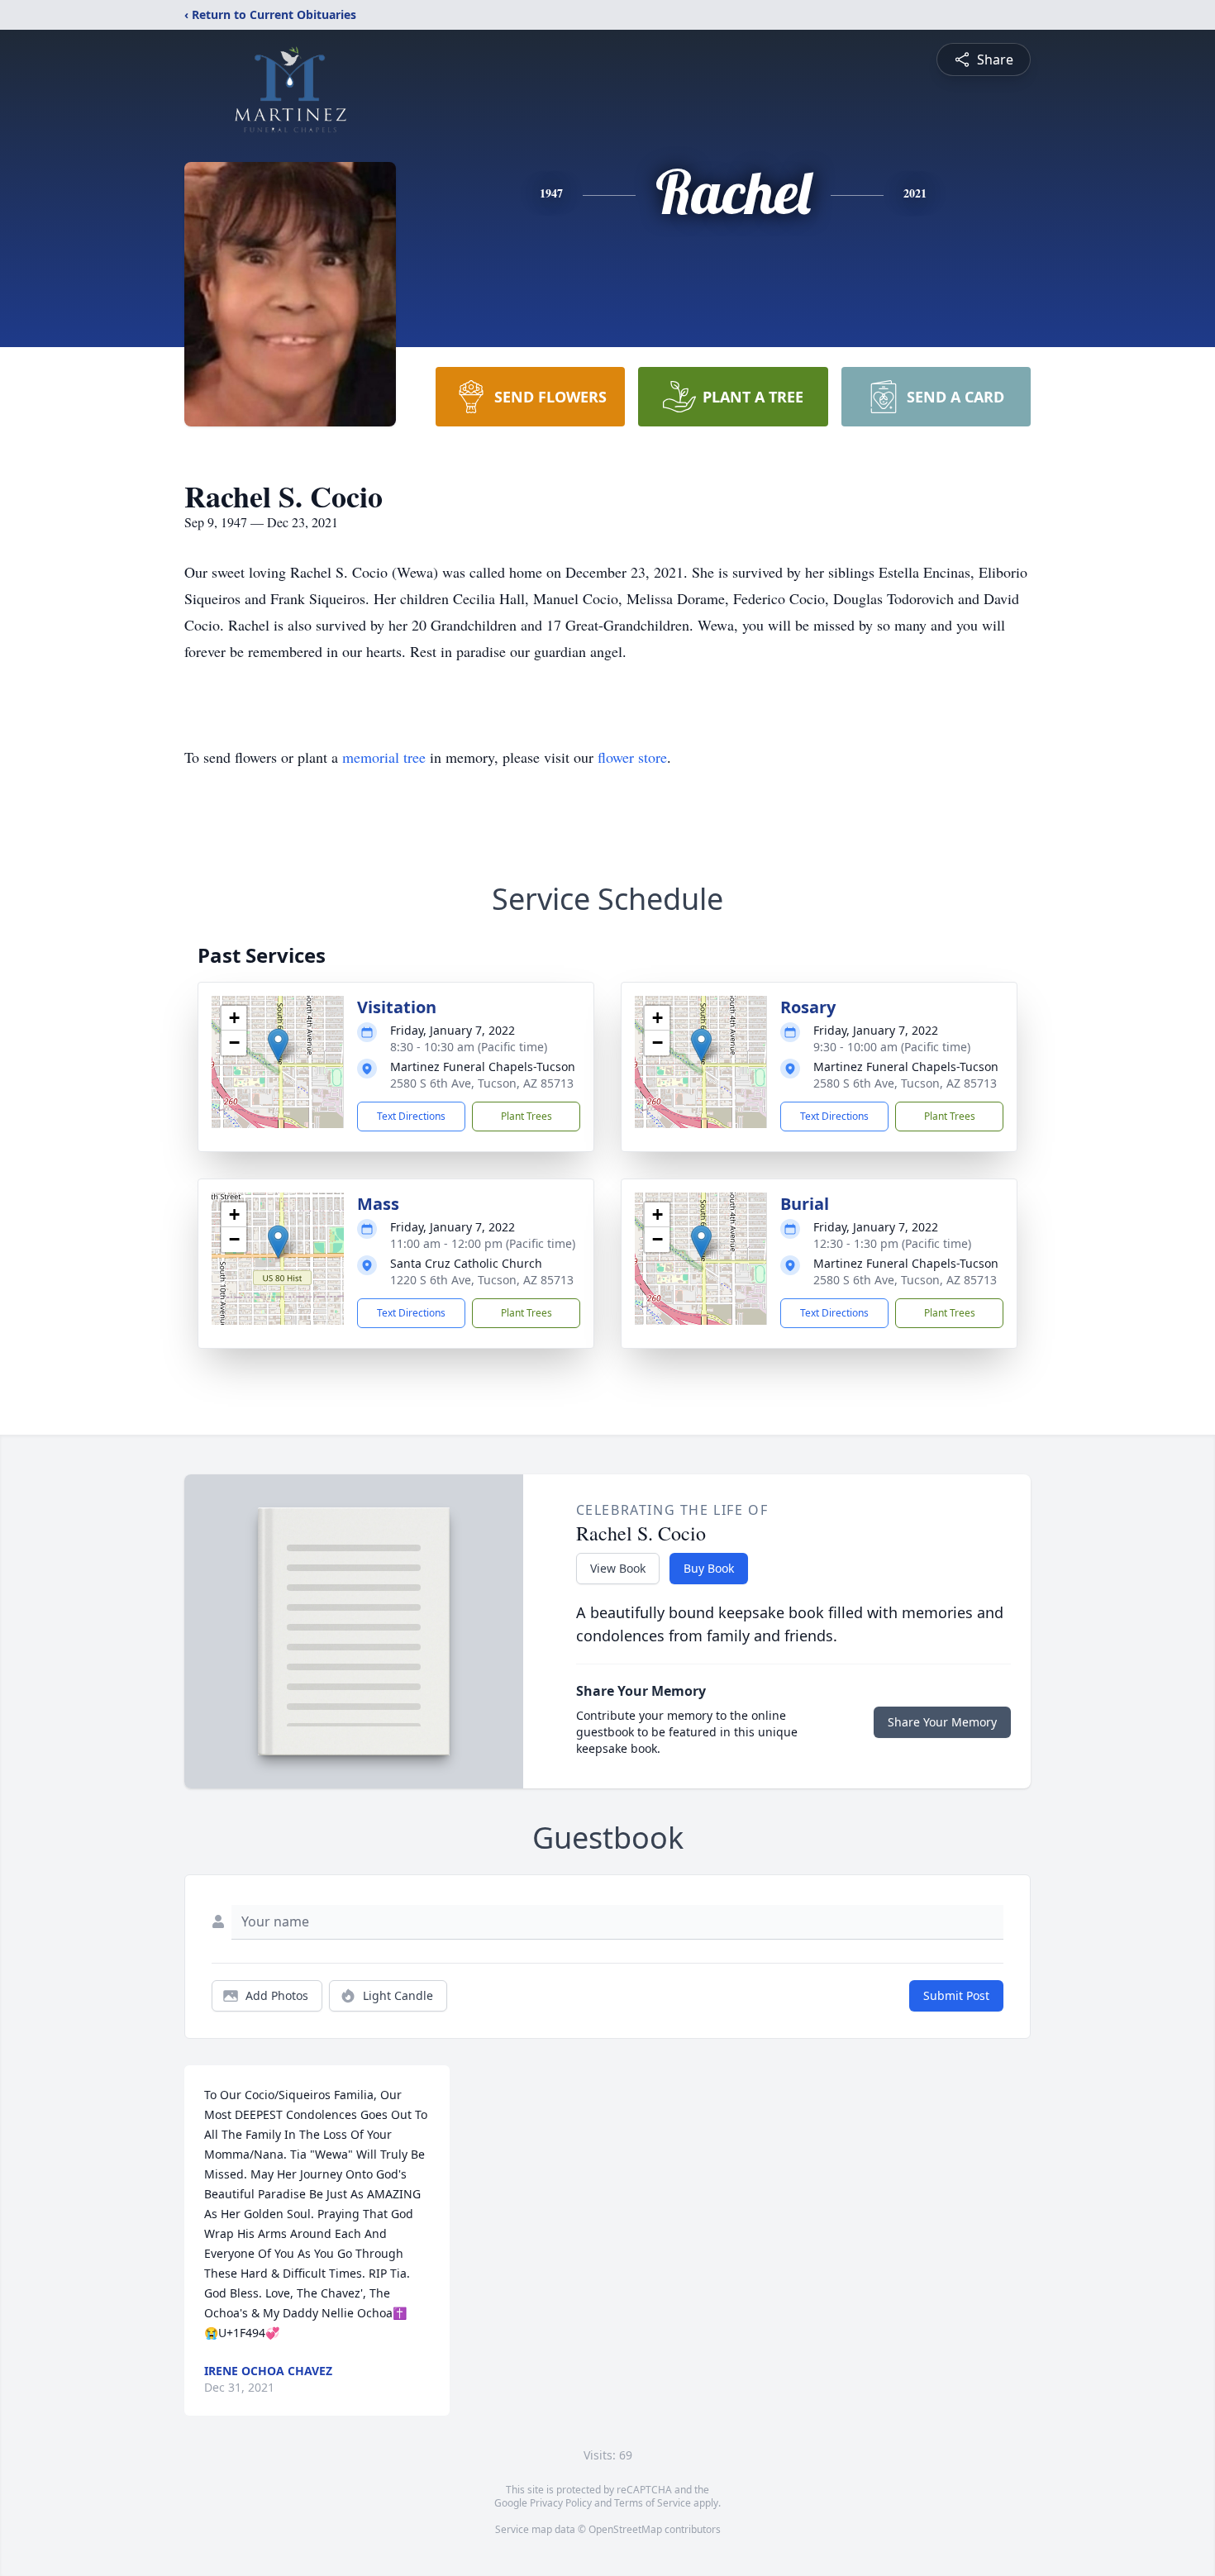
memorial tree (384, 757)
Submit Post (956, 1995)
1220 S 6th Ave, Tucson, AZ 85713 (482, 1280)
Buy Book (709, 1568)
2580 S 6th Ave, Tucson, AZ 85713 (482, 1083)
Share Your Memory (942, 1722)
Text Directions (411, 1116)
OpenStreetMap (625, 2529)
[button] (278, 1045)
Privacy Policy (561, 2503)
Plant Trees (526, 1116)
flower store (632, 757)
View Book (618, 1568)
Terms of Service (653, 2503)
